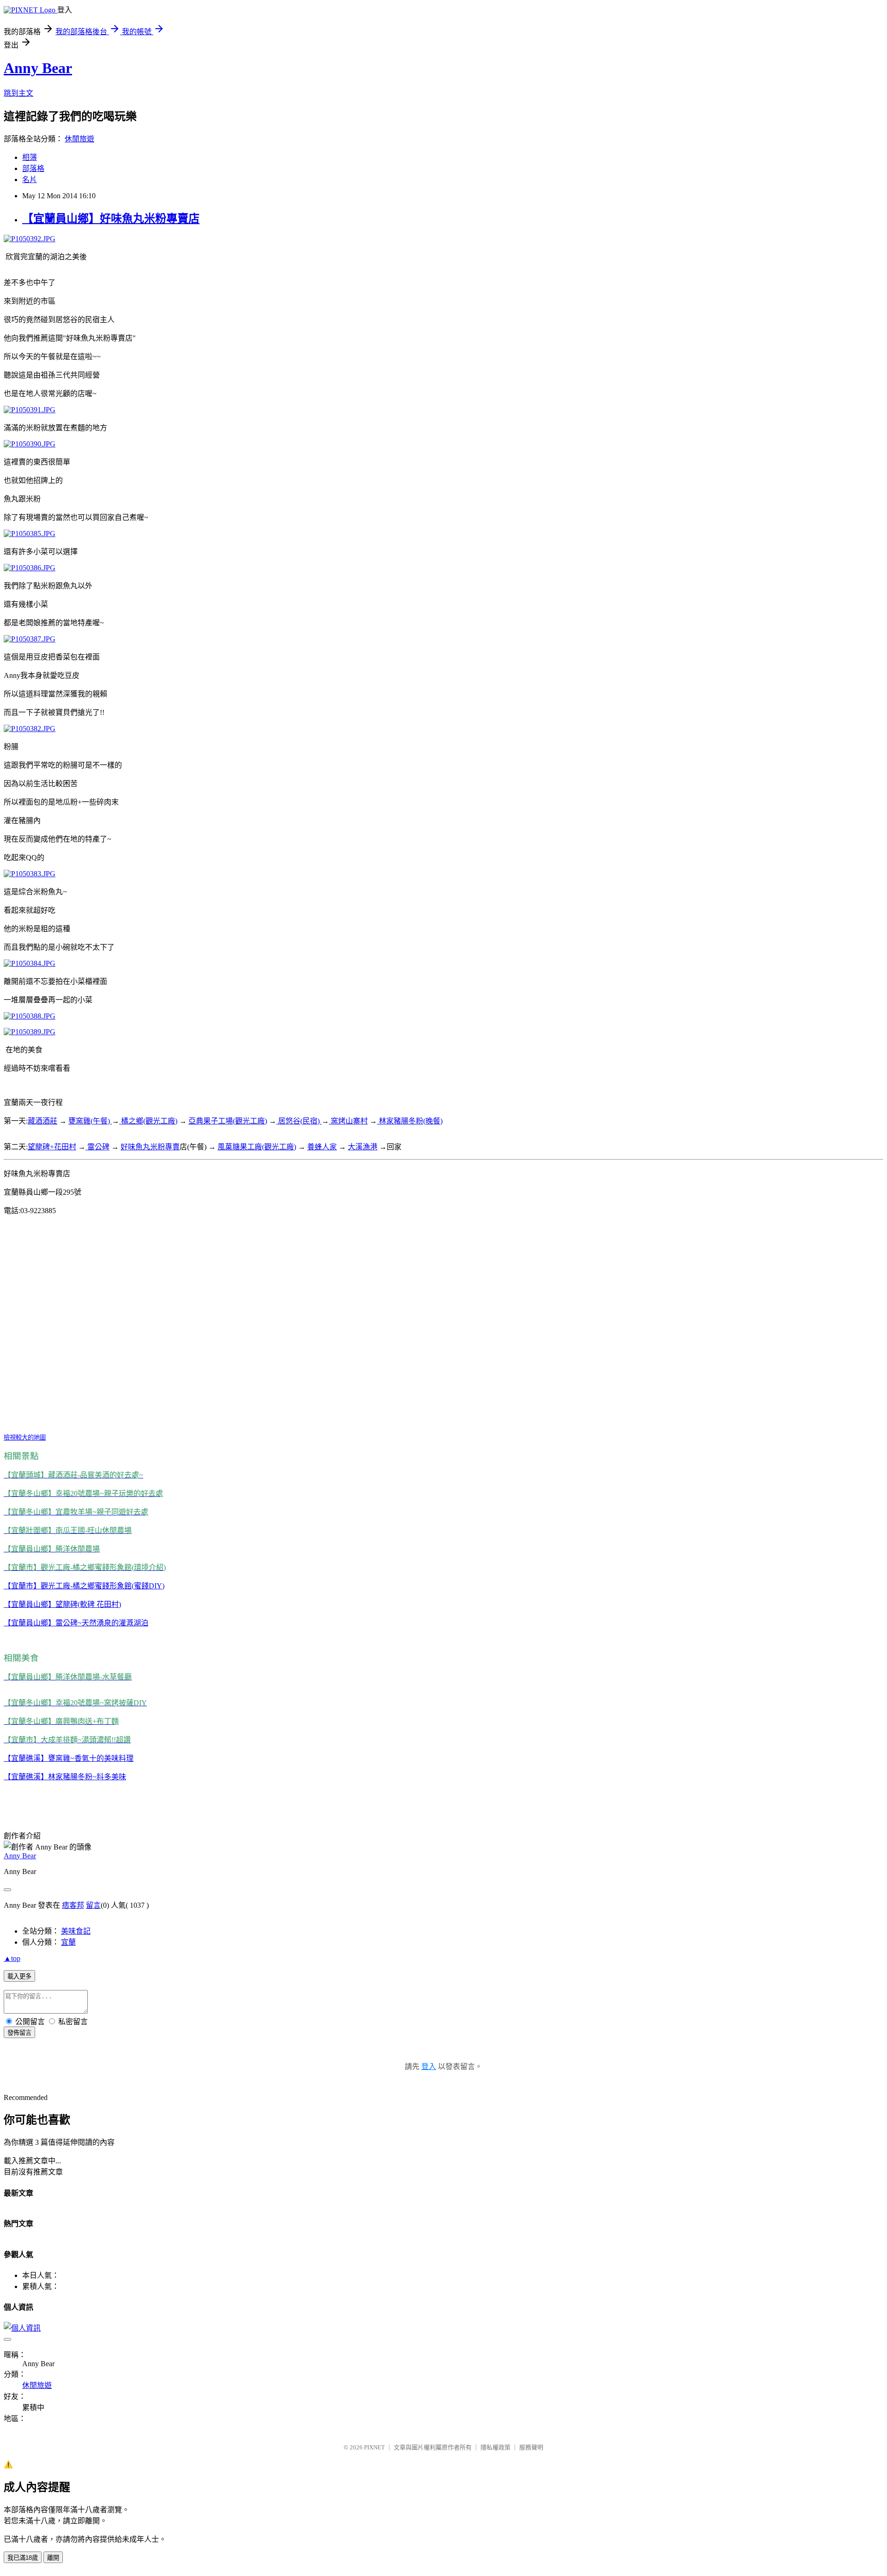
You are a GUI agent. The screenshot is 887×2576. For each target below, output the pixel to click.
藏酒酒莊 (43, 1121)
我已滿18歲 (23, 2558)
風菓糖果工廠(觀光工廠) (257, 1147)
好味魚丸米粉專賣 (150, 1147)
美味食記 (76, 1931)
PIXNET (374, 2447)
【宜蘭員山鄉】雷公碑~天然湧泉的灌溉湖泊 (76, 1623)
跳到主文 (18, 93)
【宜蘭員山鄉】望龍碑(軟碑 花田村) (62, 1604)
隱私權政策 (495, 2447)
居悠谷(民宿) (299, 1121)
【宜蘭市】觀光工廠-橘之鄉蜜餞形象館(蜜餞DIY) (84, 1586)
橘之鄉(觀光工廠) (148, 1121)
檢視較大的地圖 (25, 1438)
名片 (30, 180)
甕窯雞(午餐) (90, 1121)
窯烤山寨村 (348, 1121)
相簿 (30, 157)
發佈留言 (19, 2033)
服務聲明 (531, 2447)
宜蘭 (68, 1942)
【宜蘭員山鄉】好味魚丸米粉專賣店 (111, 219)
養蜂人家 (322, 1147)
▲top (12, 1958)
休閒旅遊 (79, 139)
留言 (93, 1905)
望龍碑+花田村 (52, 1147)
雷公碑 (97, 1147)
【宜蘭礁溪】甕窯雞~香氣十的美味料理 (69, 1758)
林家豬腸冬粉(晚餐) (410, 1121)
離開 (53, 2558)
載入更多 (19, 1976)
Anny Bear (38, 68)
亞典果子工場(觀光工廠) (228, 1121)
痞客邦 (73, 1905)
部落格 (33, 168)
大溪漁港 (363, 1147)
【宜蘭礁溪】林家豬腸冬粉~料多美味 (65, 1777)
